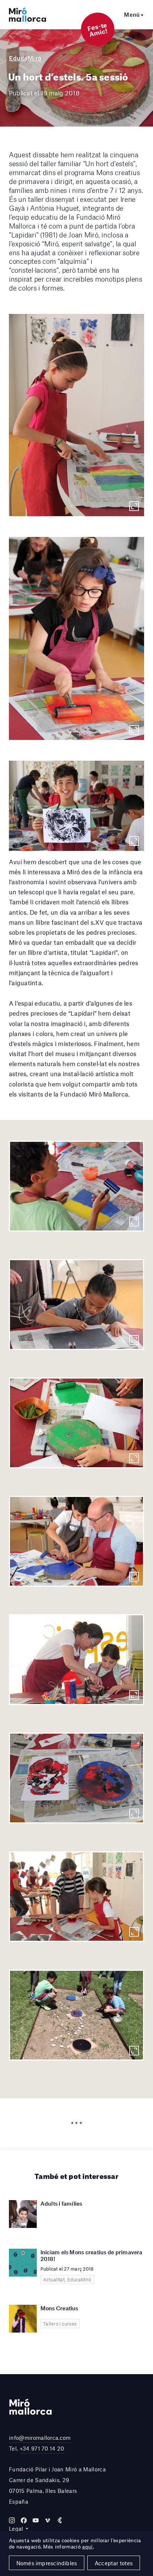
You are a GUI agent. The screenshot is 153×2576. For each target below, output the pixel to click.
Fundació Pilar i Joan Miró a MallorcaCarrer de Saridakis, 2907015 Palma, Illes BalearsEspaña (57, 2485)
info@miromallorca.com (40, 2438)
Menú (132, 14)
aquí (87, 2547)
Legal (16, 2529)
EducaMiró (25, 58)
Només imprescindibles (47, 2563)
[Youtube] (36, 2520)
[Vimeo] (48, 2520)
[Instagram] (12, 2520)
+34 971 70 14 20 (42, 2448)
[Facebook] (24, 2520)
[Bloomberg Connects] (59, 2520)
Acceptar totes (114, 2563)
